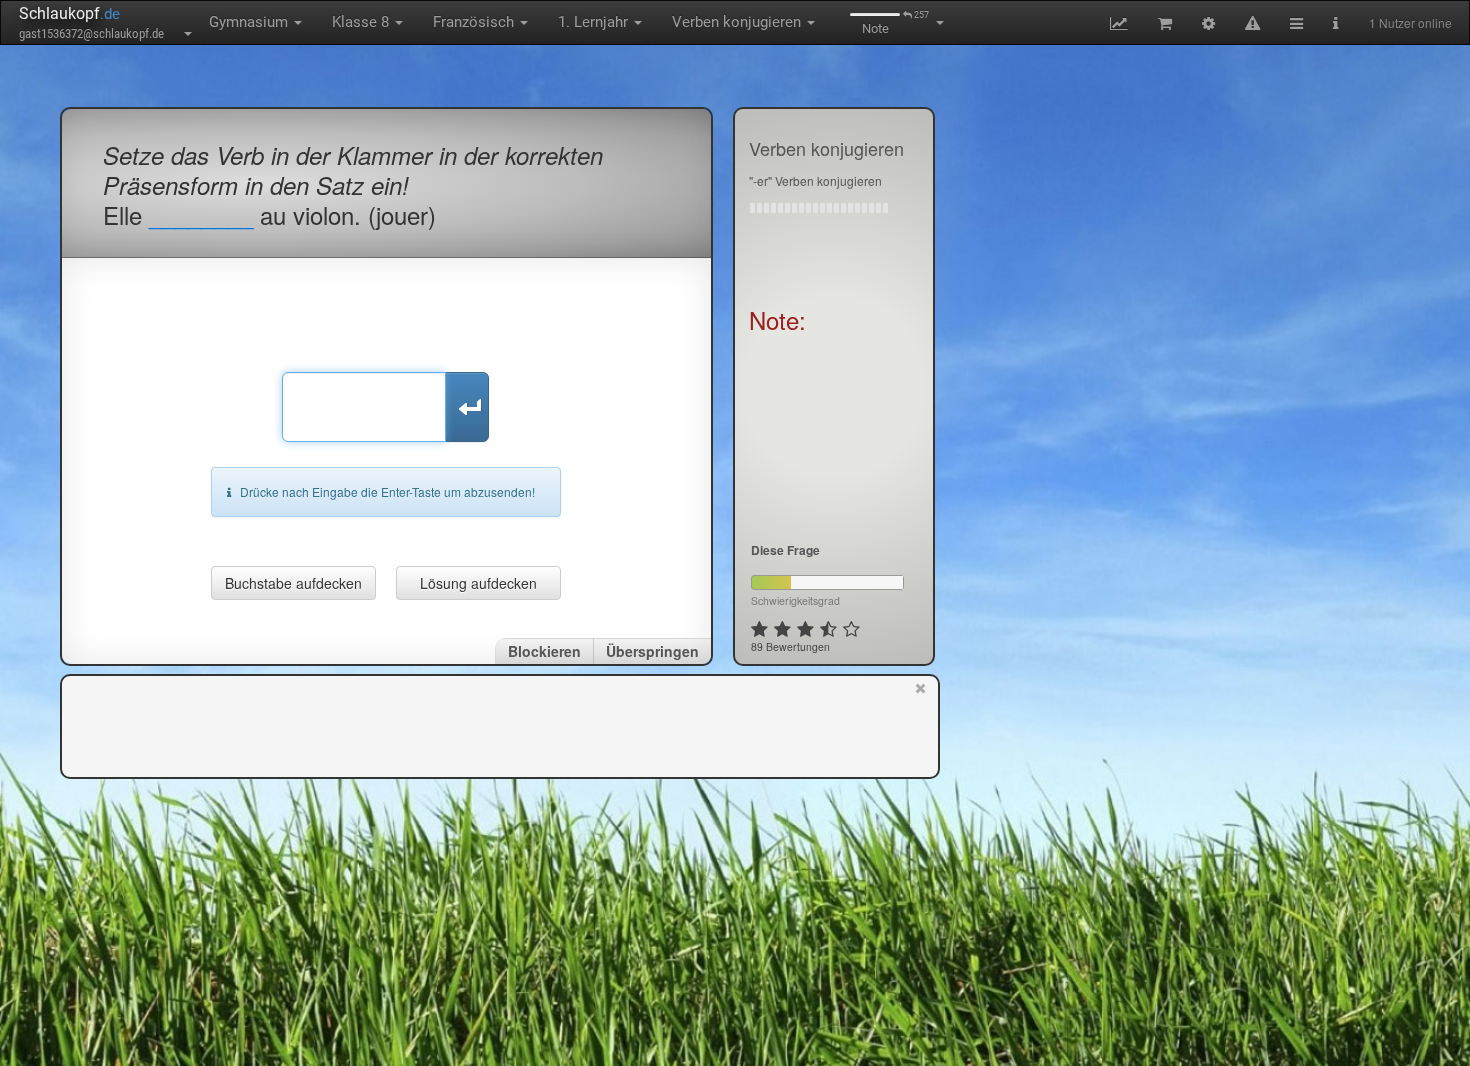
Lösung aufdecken (478, 583)
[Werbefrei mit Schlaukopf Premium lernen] (920, 725)
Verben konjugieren (738, 22)
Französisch (475, 22)
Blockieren (544, 651)
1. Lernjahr (595, 22)
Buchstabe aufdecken (293, 583)
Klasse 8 (362, 22)
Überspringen (652, 651)
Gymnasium (250, 22)
